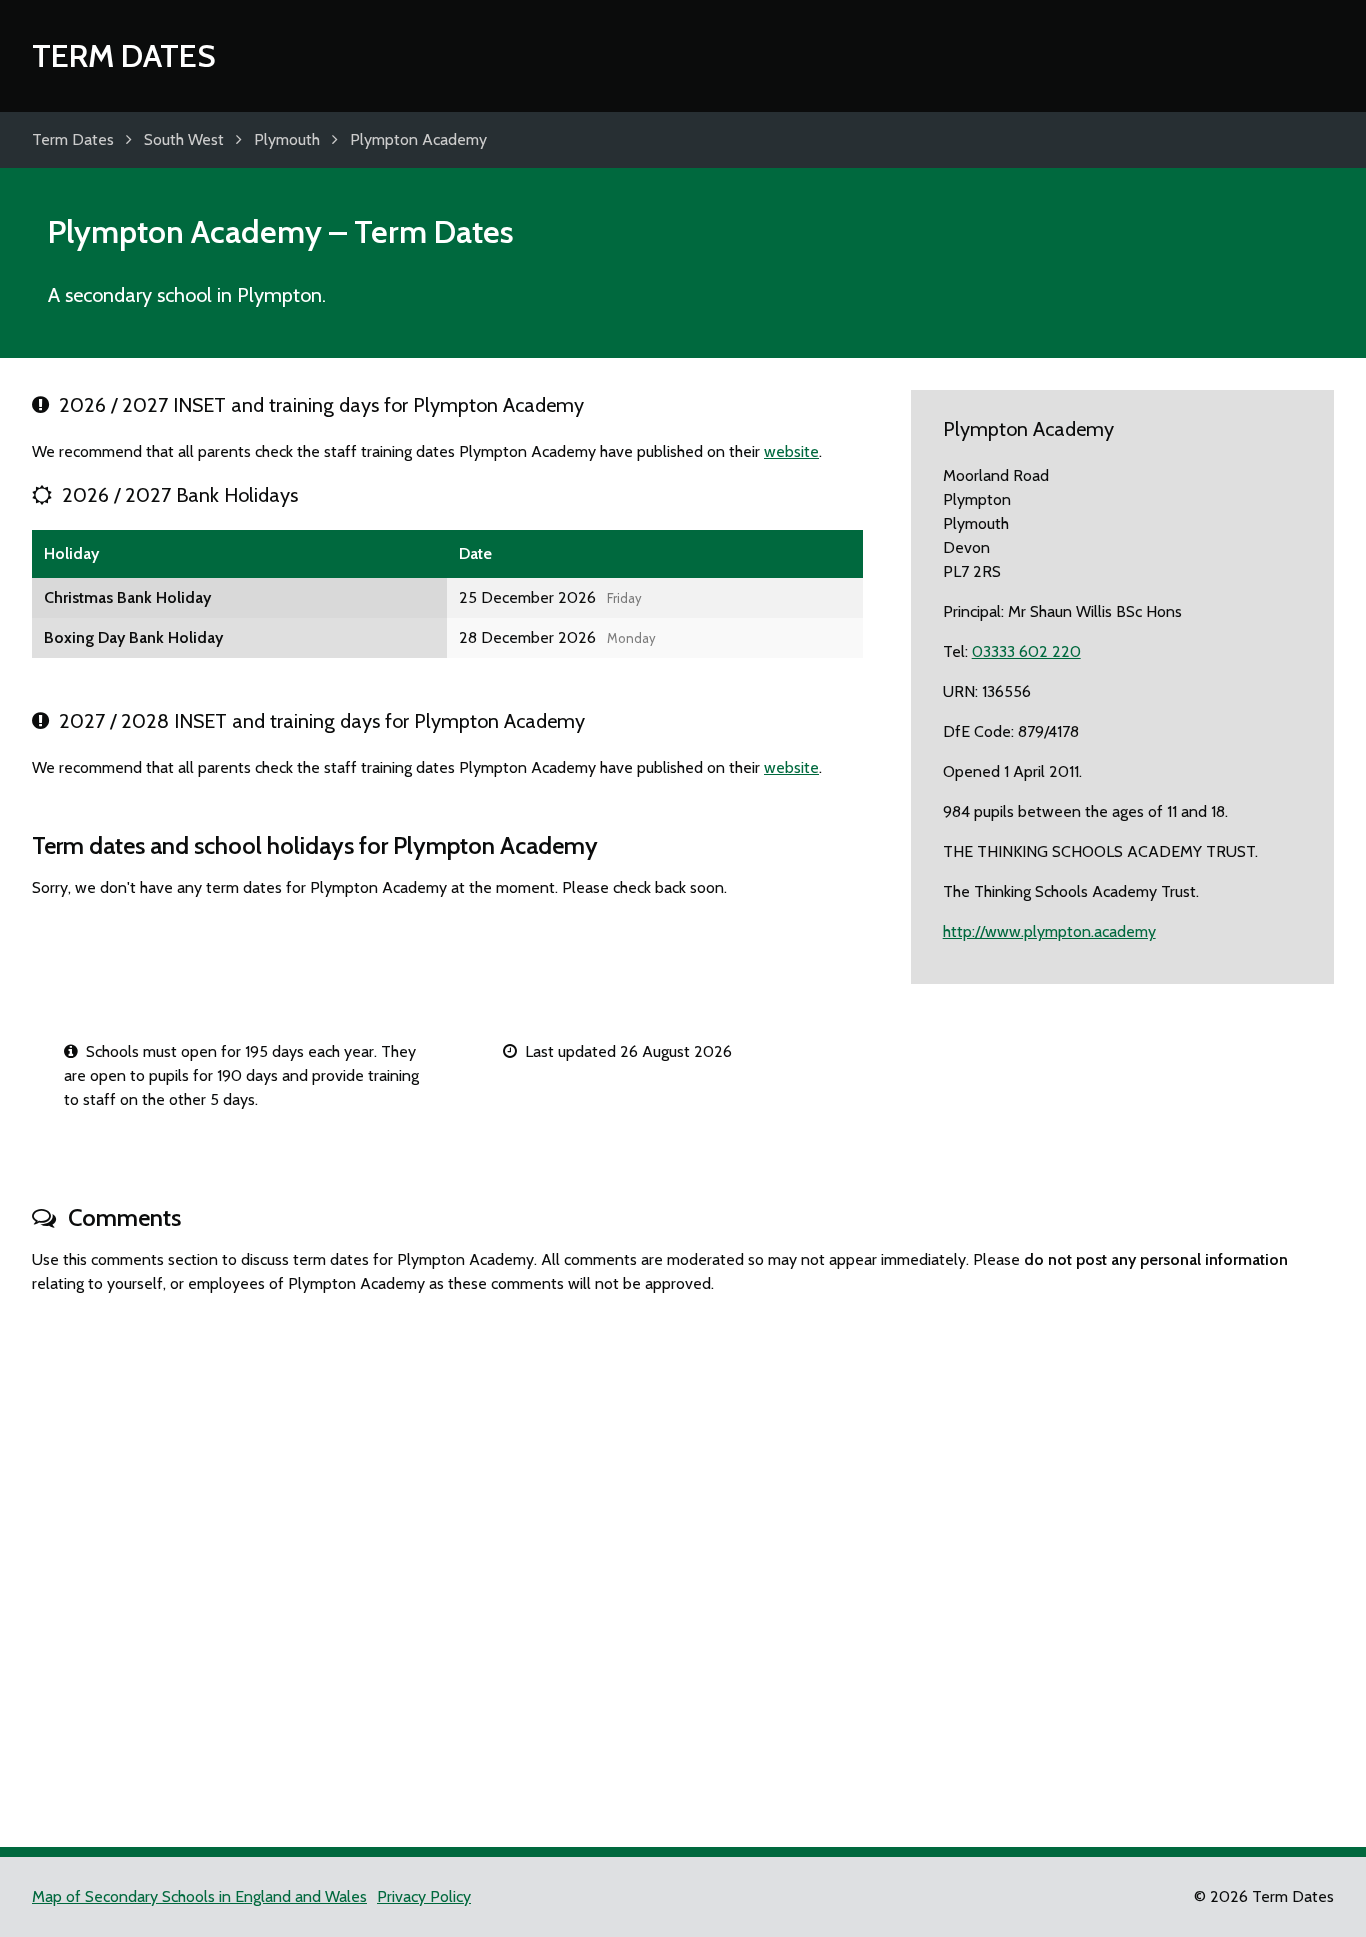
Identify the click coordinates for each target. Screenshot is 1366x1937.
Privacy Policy (424, 1896)
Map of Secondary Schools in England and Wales (199, 1896)
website (791, 451)
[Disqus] (683, 1562)
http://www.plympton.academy (1049, 931)
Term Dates (124, 55)
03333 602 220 (1026, 651)
